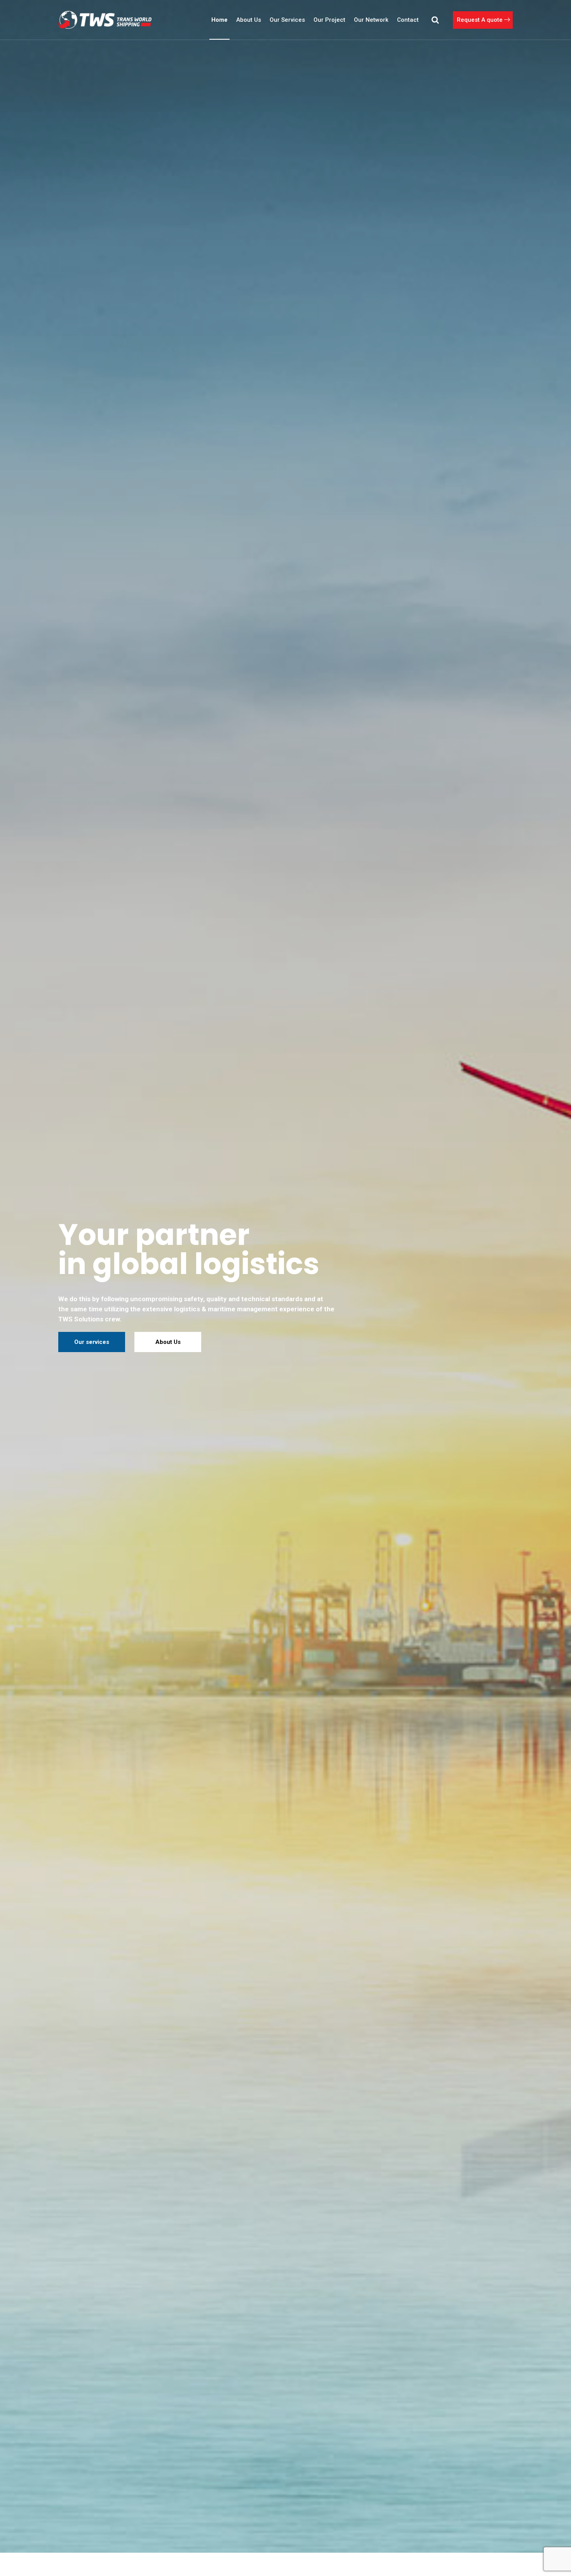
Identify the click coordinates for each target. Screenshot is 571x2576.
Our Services (287, 20)
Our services (92, 1342)
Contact (408, 20)
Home (219, 20)
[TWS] (105, 20)
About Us (249, 20)
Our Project (329, 20)
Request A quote (480, 20)
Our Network (371, 20)
